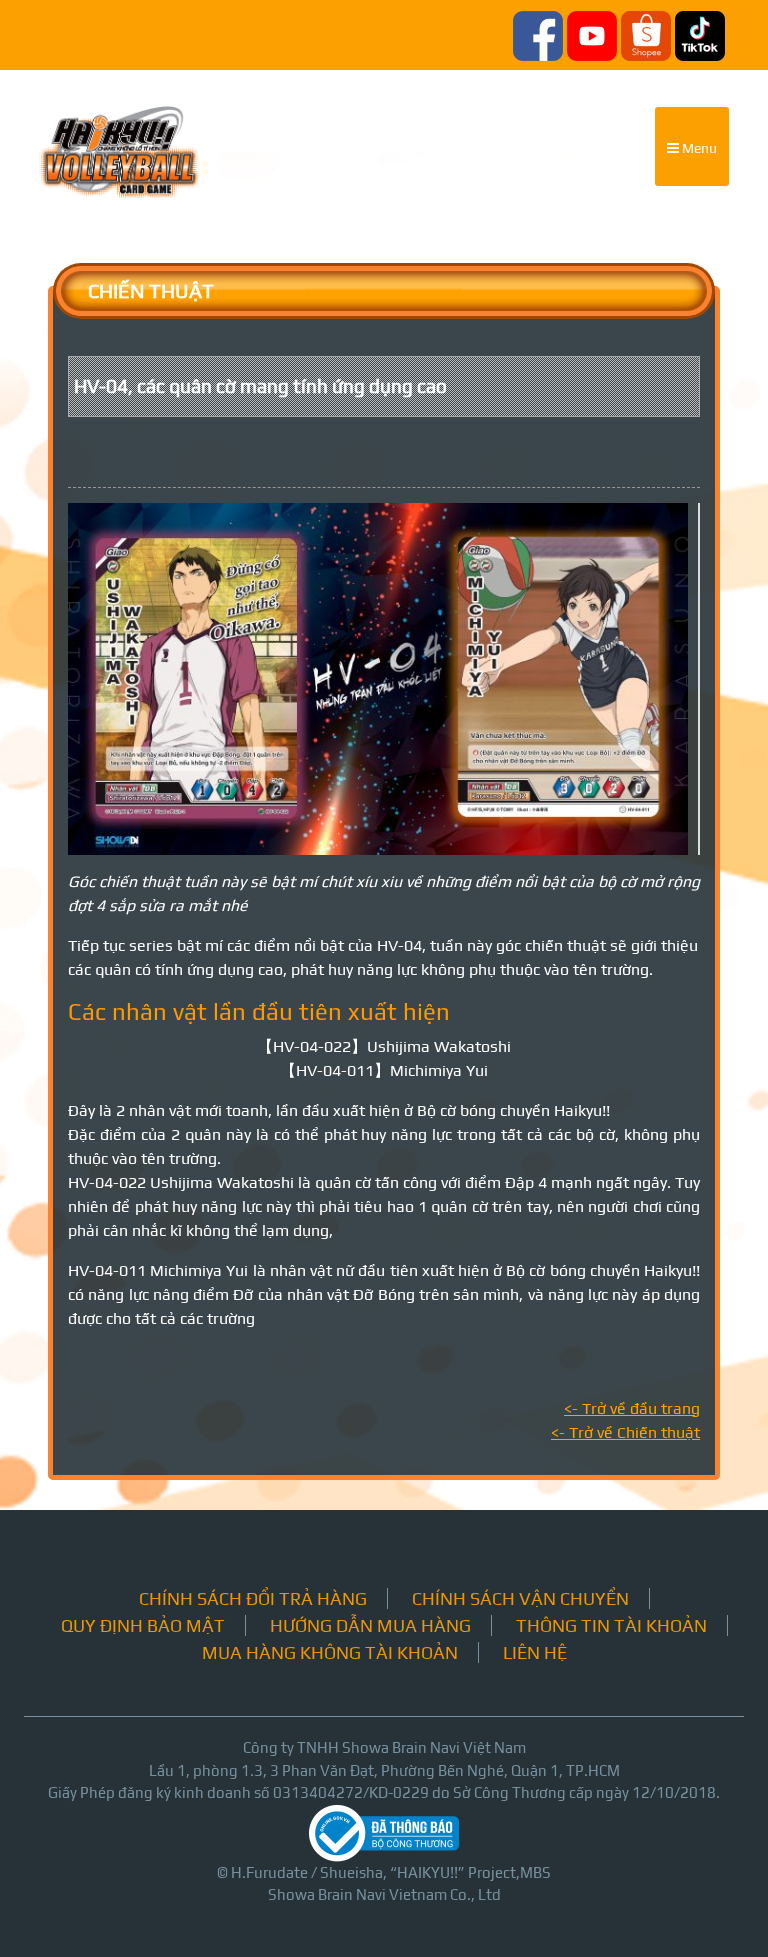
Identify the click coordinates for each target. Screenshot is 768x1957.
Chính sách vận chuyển (520, 1598)
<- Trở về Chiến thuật (625, 1432)
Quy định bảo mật (143, 1625)
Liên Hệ (535, 1652)
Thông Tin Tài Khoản (611, 1625)
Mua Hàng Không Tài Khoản (330, 1652)
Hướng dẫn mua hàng (370, 1625)
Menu (698, 148)
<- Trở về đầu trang (632, 1408)
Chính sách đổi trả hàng (253, 1598)
